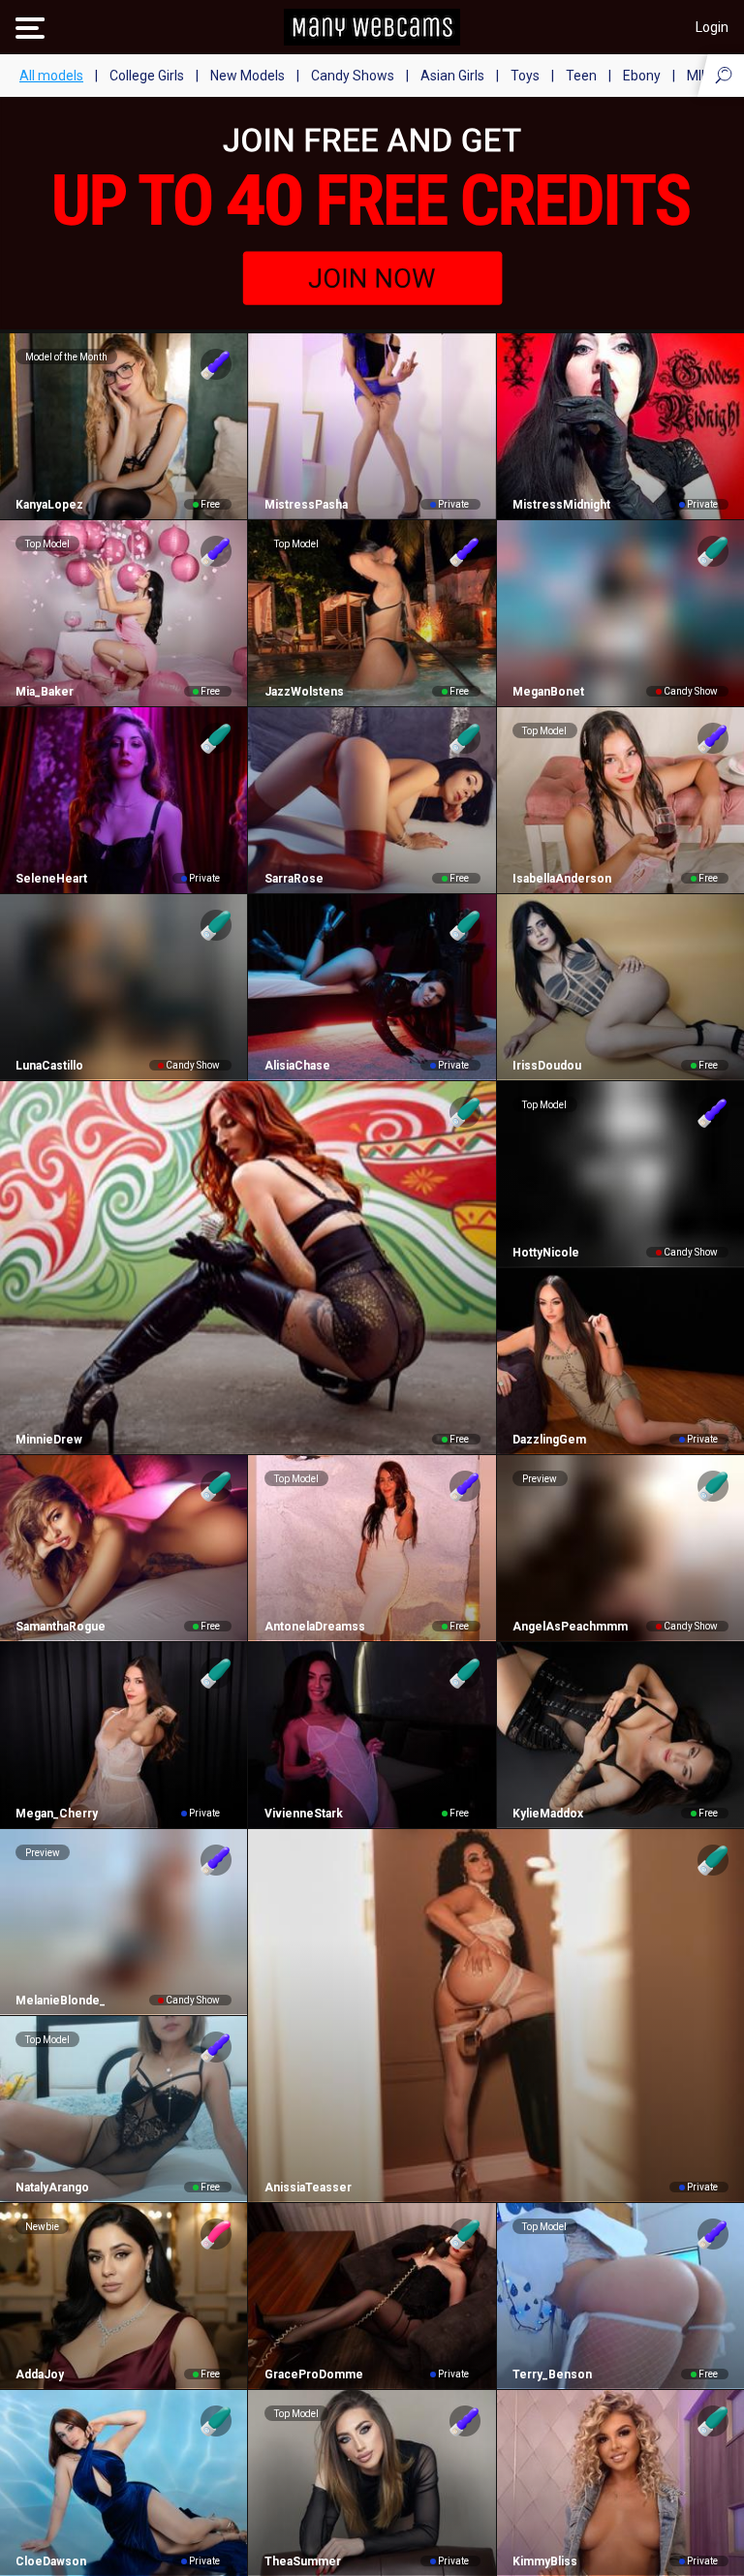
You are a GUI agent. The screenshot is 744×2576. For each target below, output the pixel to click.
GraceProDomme (313, 2374)
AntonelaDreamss (314, 1627)
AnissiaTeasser (308, 2188)
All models (51, 76)
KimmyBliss (545, 2561)
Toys (525, 76)
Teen (581, 76)
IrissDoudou (547, 1066)
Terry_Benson (552, 2374)
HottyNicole (546, 1253)
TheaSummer (302, 2561)
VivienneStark (303, 1814)
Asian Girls (452, 76)
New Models (248, 76)
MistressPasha (306, 505)
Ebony (642, 76)
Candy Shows (353, 76)
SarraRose (294, 879)
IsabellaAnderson (562, 879)
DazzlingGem (549, 1440)
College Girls (147, 76)
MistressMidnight (561, 505)
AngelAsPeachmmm (570, 1627)
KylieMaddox (548, 1814)
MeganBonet (548, 692)
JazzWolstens (304, 692)
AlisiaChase (297, 1066)
